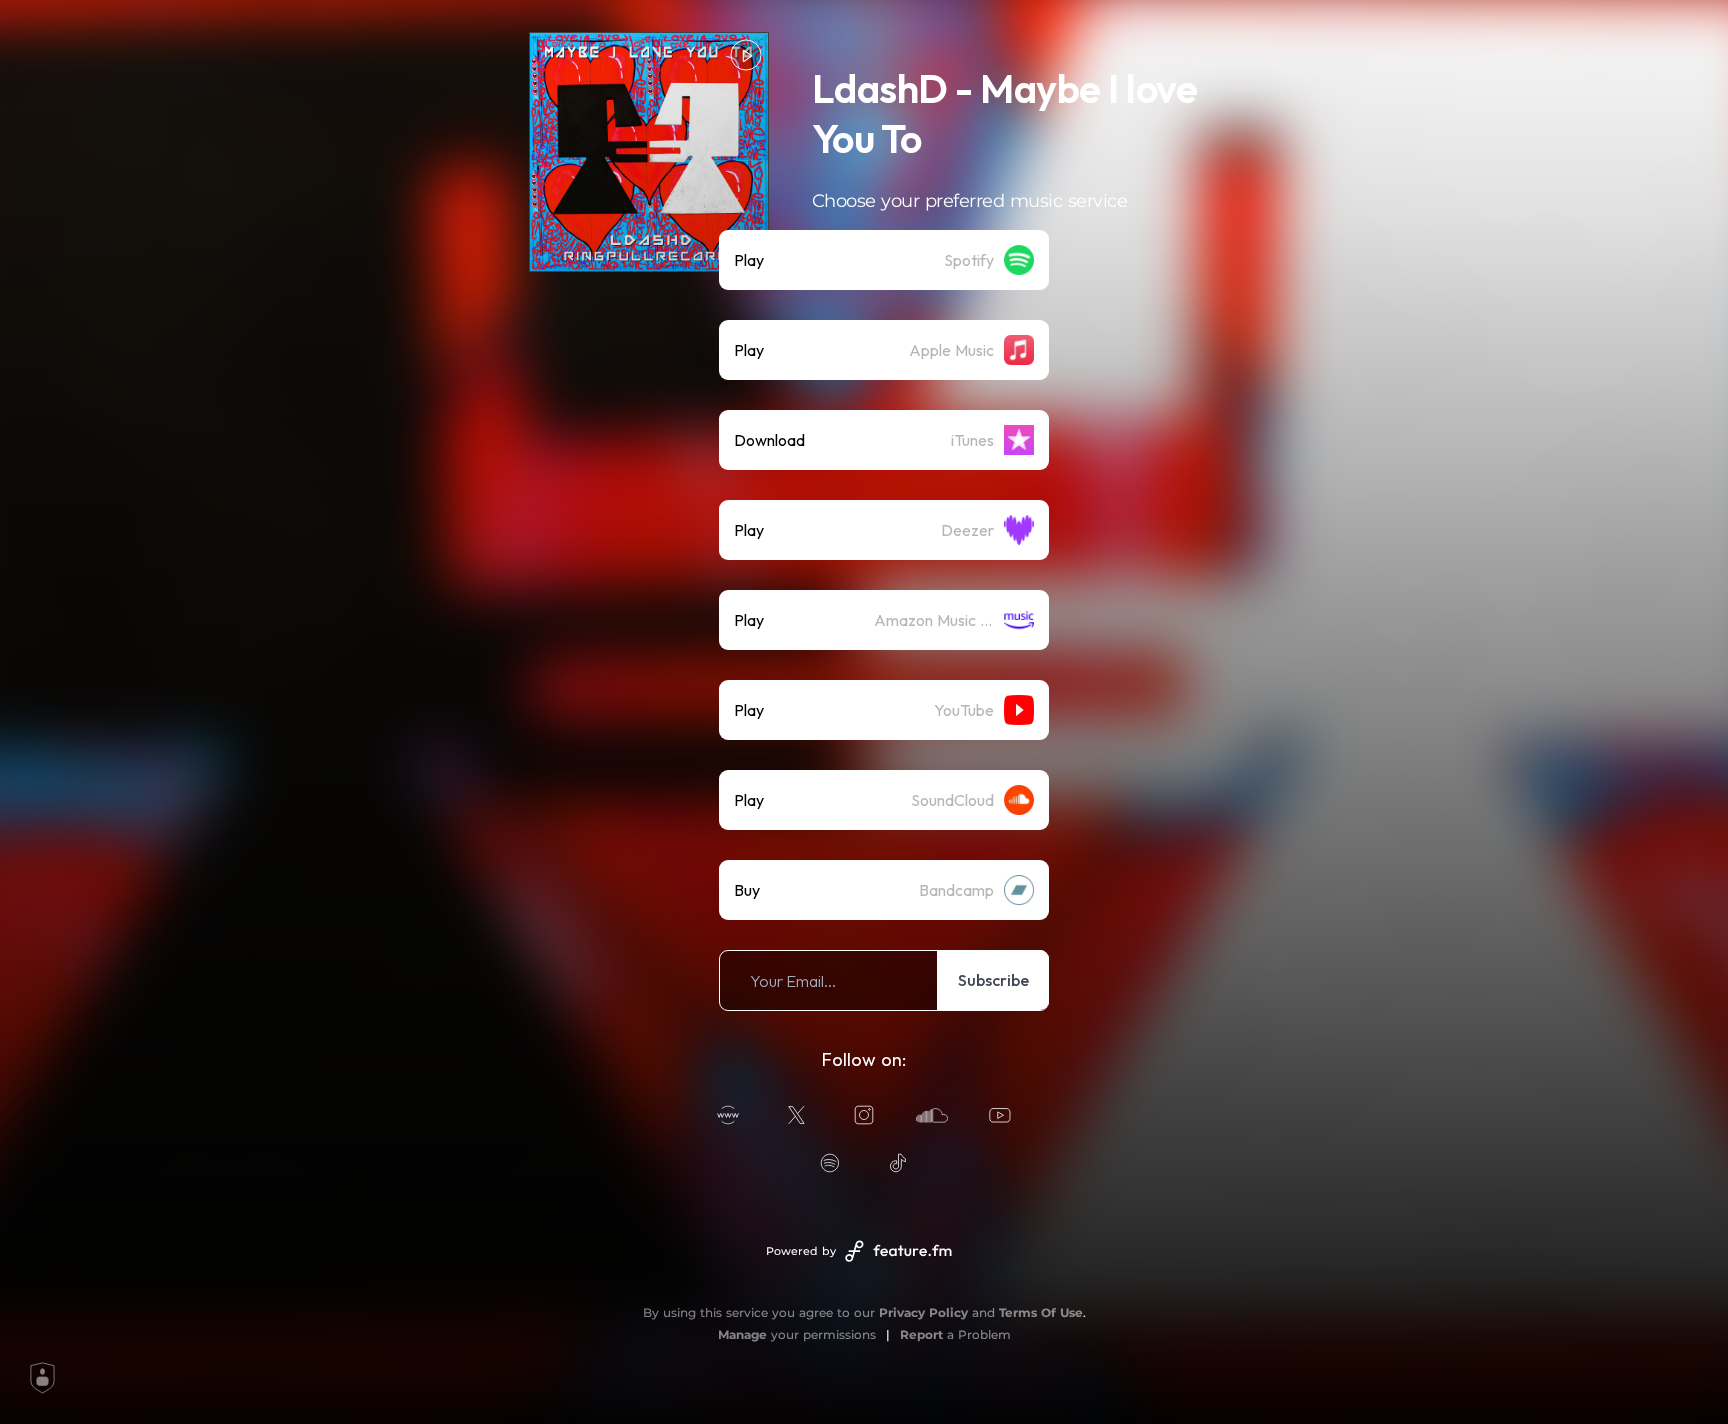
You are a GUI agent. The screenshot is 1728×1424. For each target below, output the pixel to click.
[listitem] (884, 260)
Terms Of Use (1041, 1312)
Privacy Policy (923, 1312)
